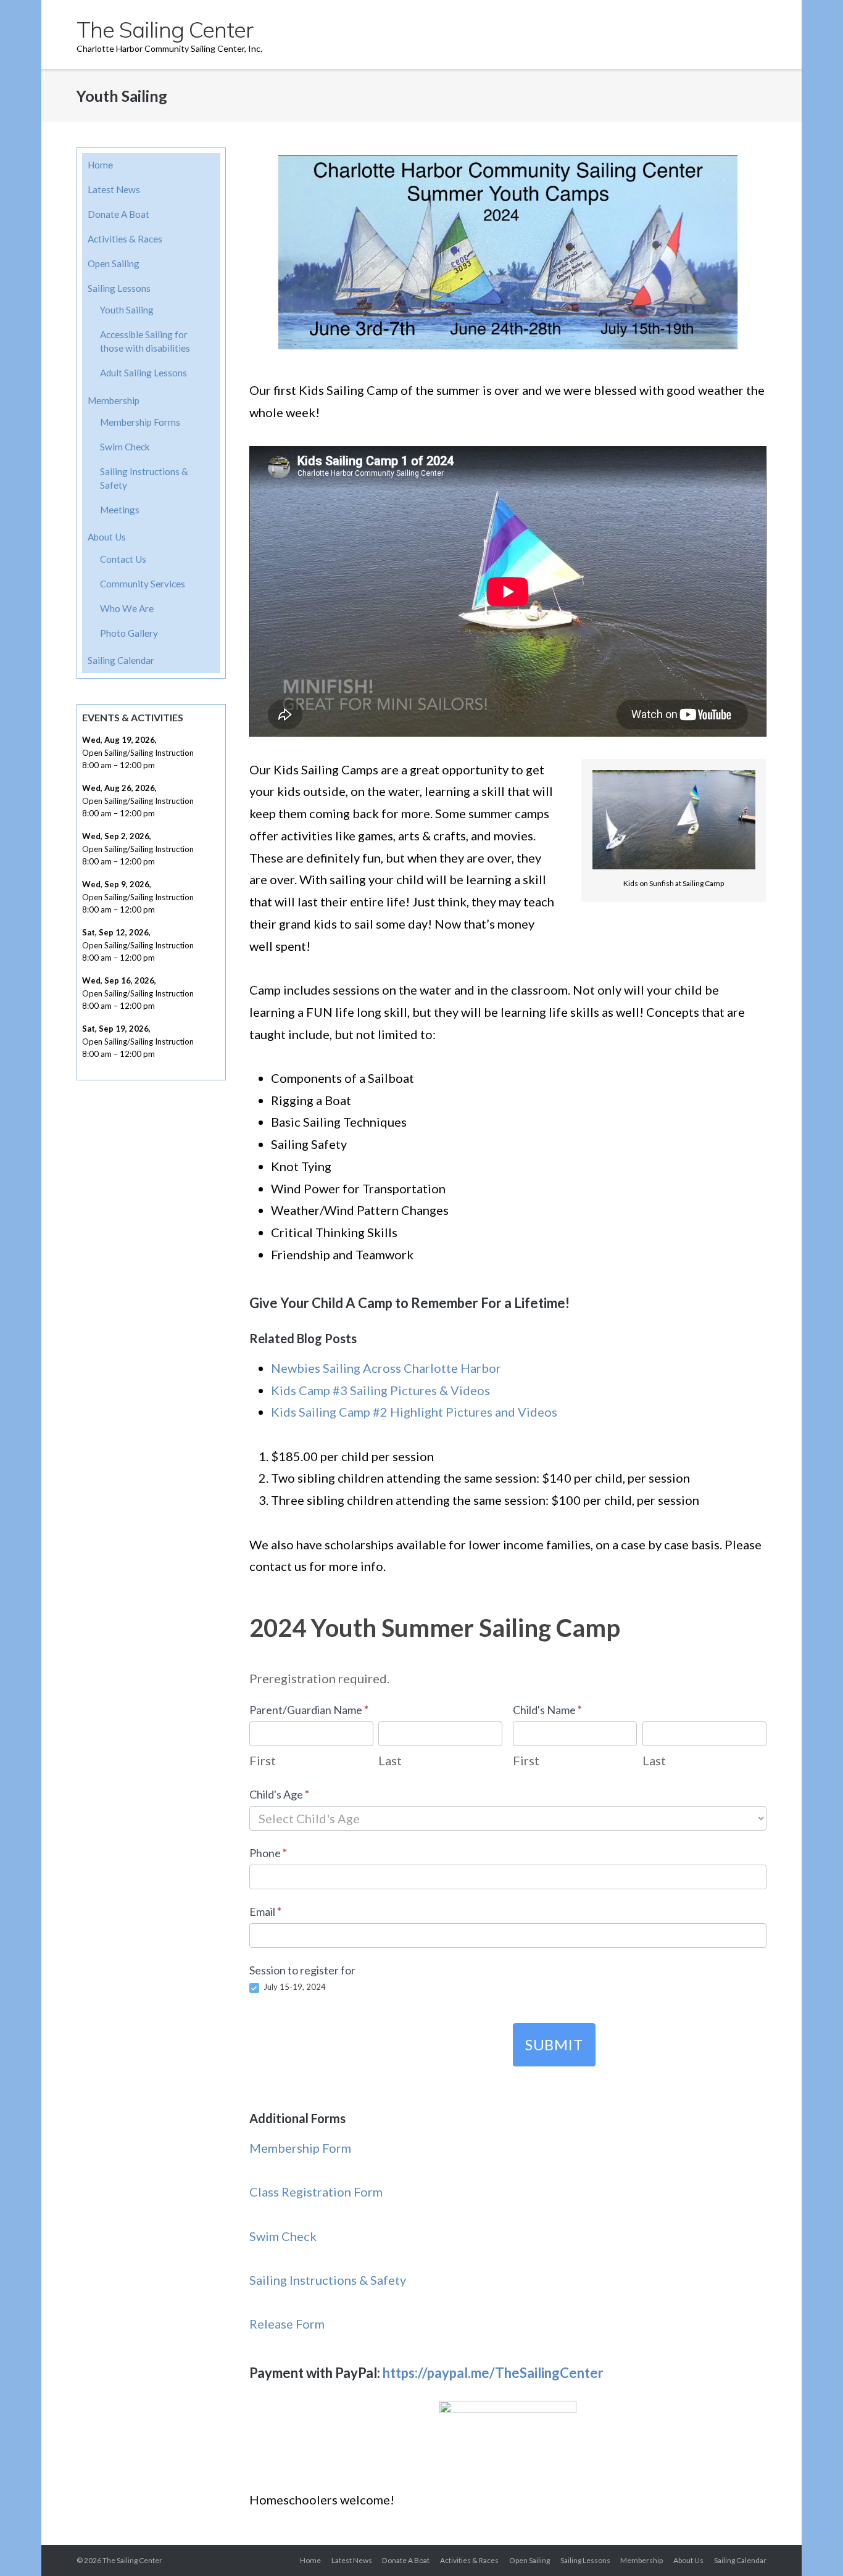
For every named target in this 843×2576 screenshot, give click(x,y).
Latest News (114, 189)
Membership (114, 400)
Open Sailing (114, 263)
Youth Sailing (127, 310)
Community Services (143, 584)
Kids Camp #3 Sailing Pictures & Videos (380, 1390)
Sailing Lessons (119, 288)
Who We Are (127, 608)
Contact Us (123, 559)
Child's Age (279, 1794)
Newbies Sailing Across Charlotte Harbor (386, 1368)
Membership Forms (140, 422)
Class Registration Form (316, 2192)
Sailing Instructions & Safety (328, 2280)
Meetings (120, 510)
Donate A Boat (118, 214)
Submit (554, 2044)
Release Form (287, 2324)
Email (265, 1911)
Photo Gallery (129, 633)
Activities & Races (125, 239)
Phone (268, 1853)
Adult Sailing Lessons (143, 373)
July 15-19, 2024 (294, 1987)
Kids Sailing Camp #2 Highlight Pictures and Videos (414, 1412)
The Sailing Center (132, 2560)
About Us (107, 537)
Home (100, 165)
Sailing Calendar (121, 660)
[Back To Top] (811, 2545)
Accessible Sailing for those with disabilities (145, 341)
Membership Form (300, 2148)
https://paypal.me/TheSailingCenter (493, 2373)
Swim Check (283, 2236)
